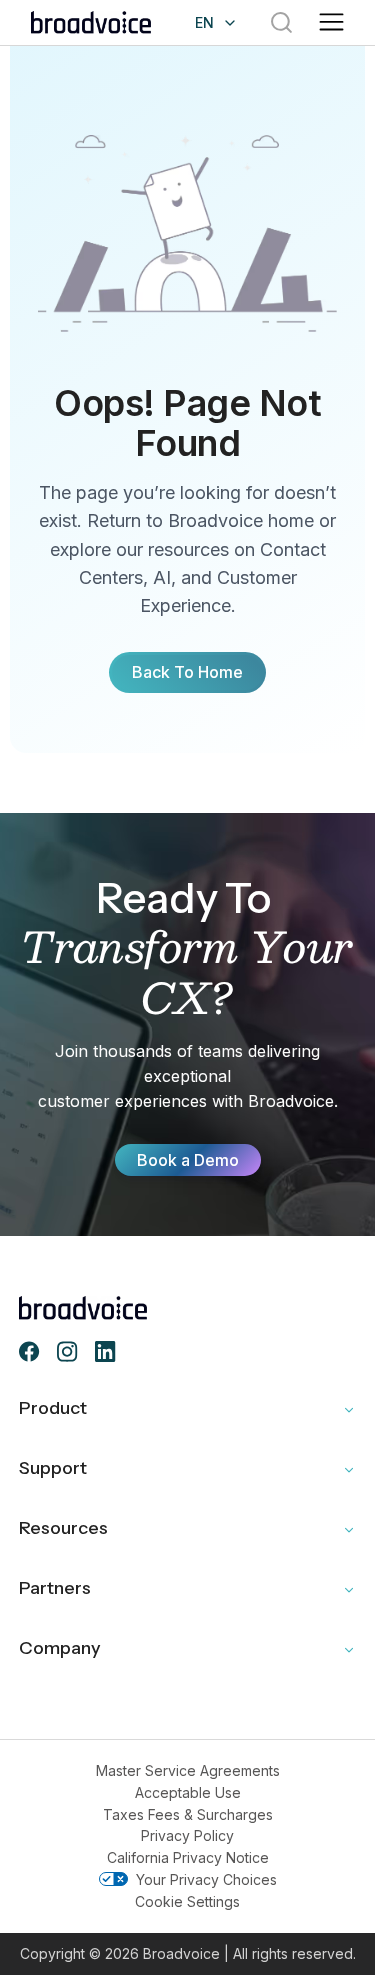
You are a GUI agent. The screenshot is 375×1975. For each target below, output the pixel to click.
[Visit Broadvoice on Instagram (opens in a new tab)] (68, 1352)
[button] (331, 23)
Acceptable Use (188, 1792)
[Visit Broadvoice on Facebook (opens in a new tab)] (30, 1352)
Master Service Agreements (188, 1770)
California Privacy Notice (188, 1857)
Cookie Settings (187, 1901)
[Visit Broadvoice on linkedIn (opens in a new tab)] (106, 1352)
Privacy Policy (187, 1835)
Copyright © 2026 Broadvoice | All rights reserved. (188, 1953)
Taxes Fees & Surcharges (188, 1814)
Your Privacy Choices (206, 1879)
